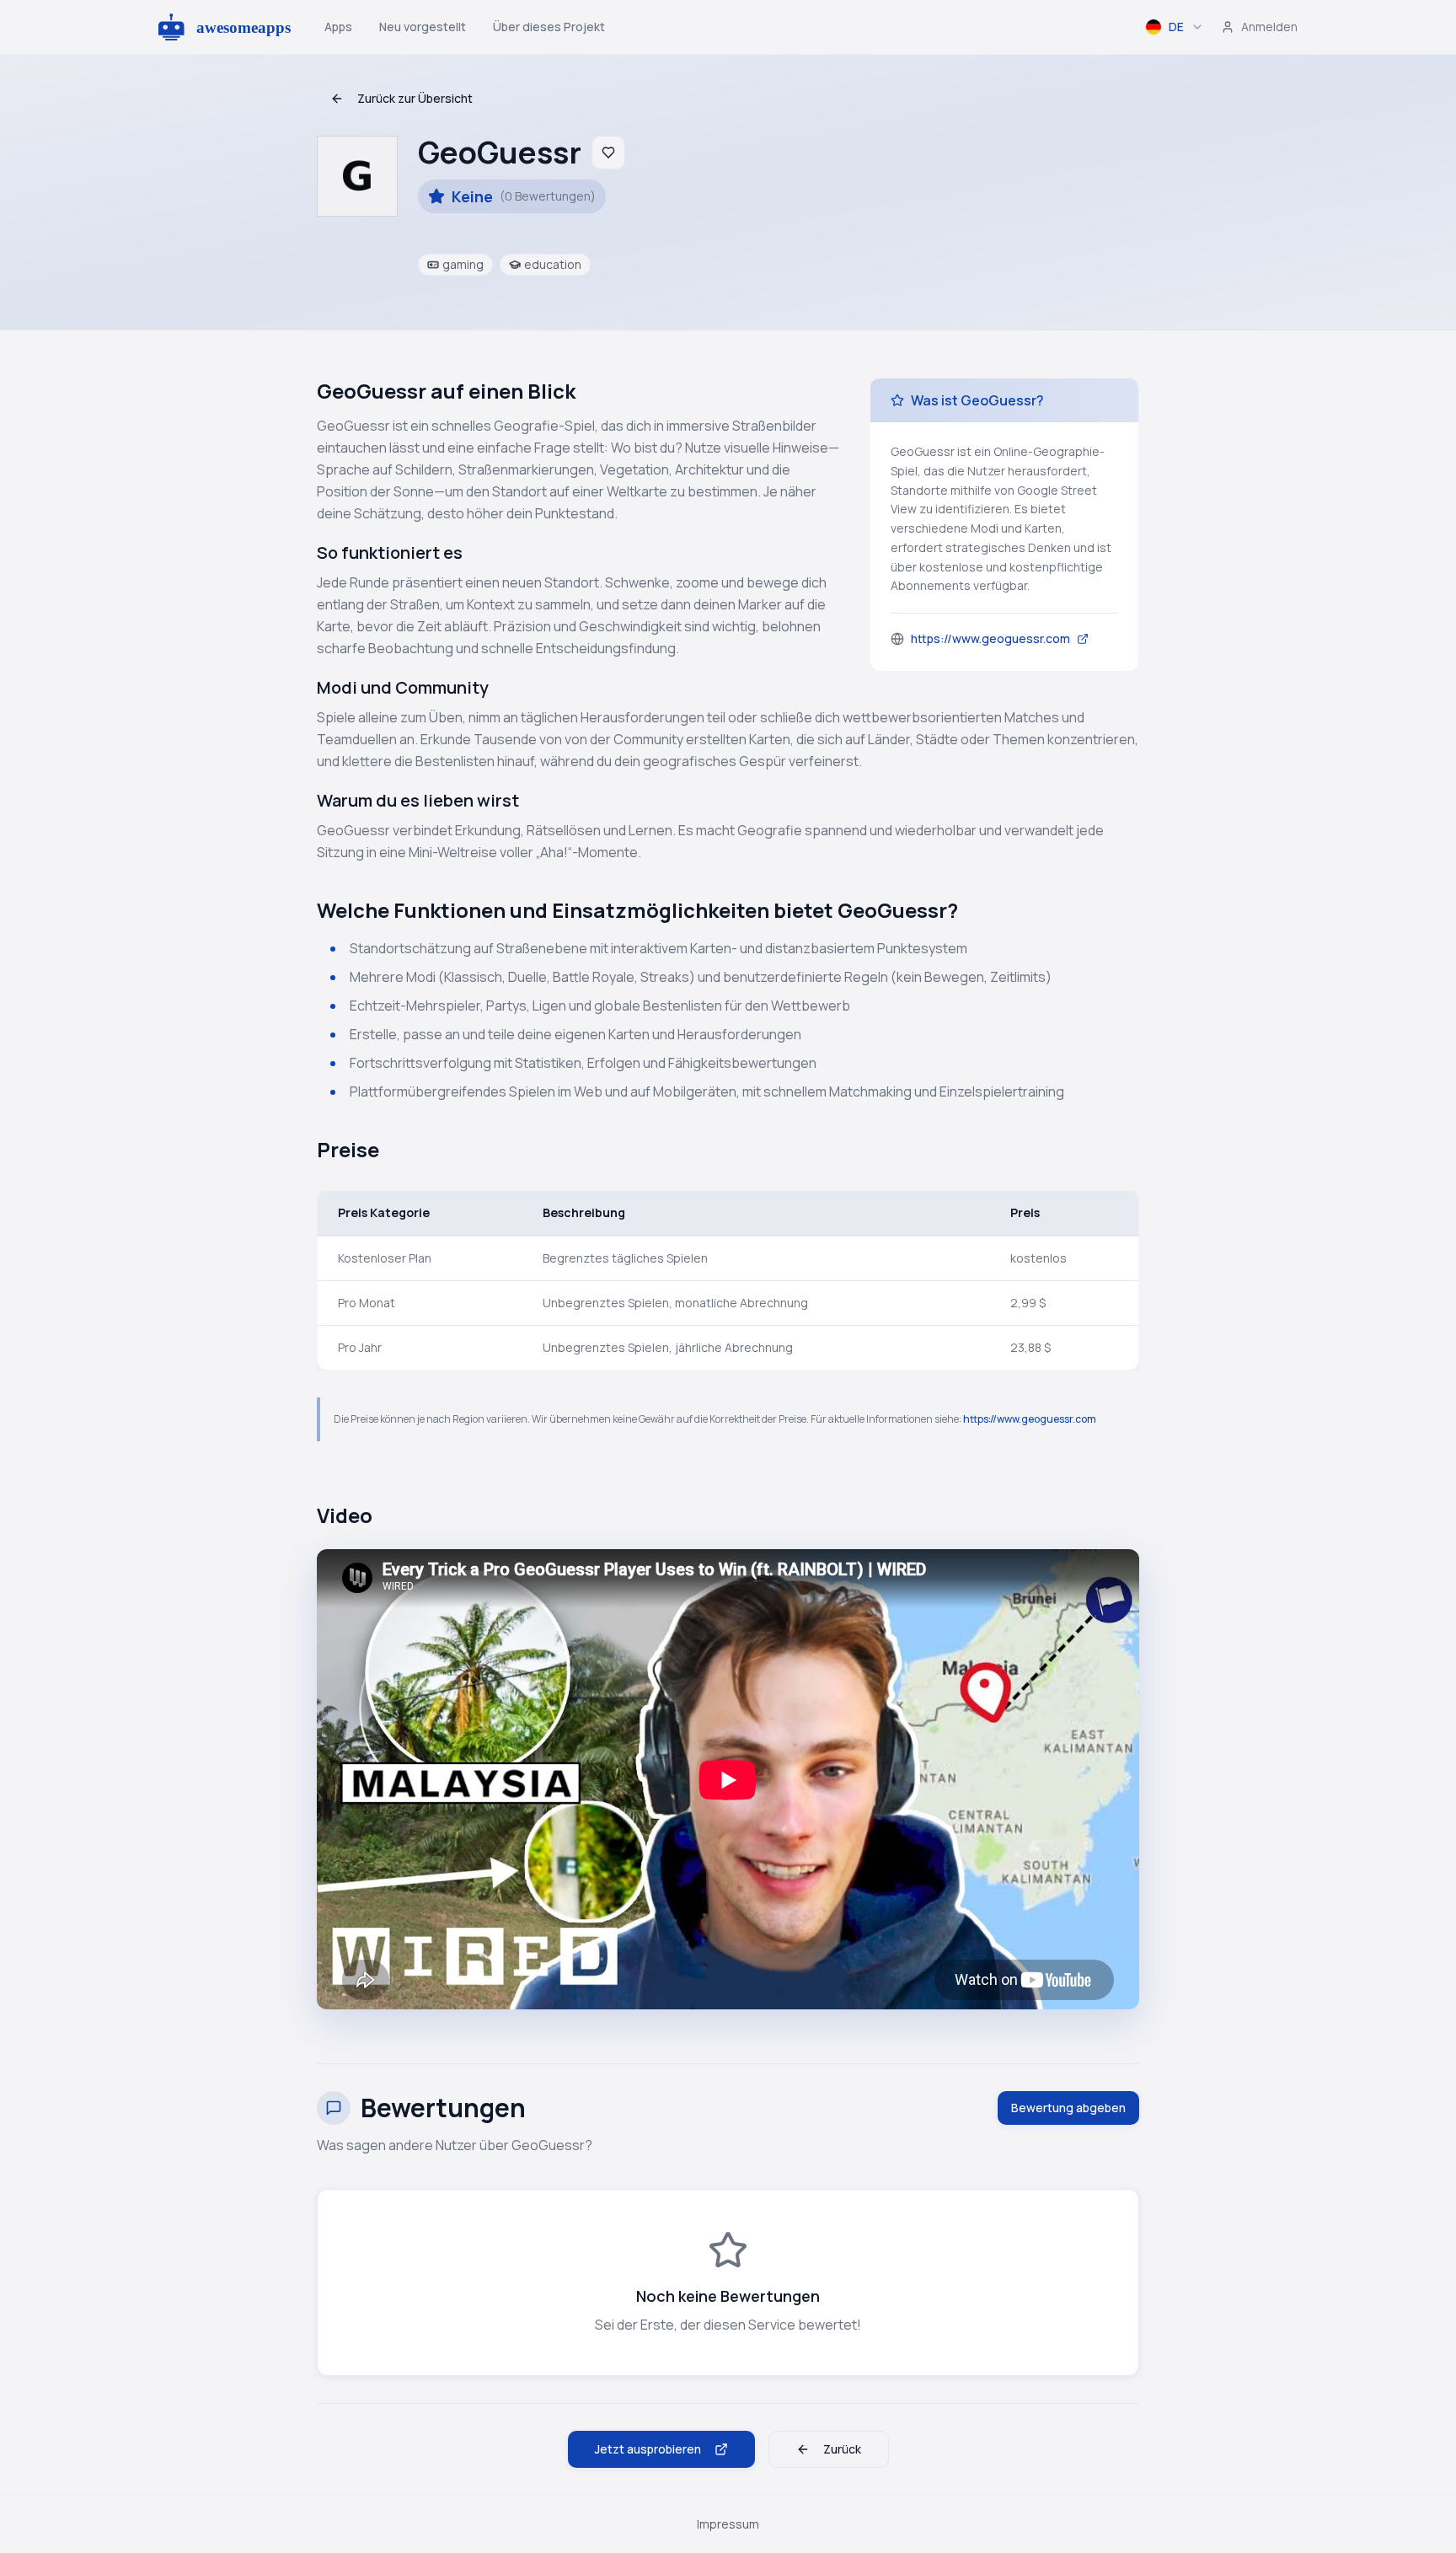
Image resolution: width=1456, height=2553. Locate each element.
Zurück (842, 2449)
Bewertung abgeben (1068, 2108)
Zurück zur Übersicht (415, 98)
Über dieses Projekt (549, 27)
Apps (338, 27)
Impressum (728, 2524)
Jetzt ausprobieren (648, 2449)
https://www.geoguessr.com (1030, 1419)
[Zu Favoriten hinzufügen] (608, 153)
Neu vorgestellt (423, 27)
